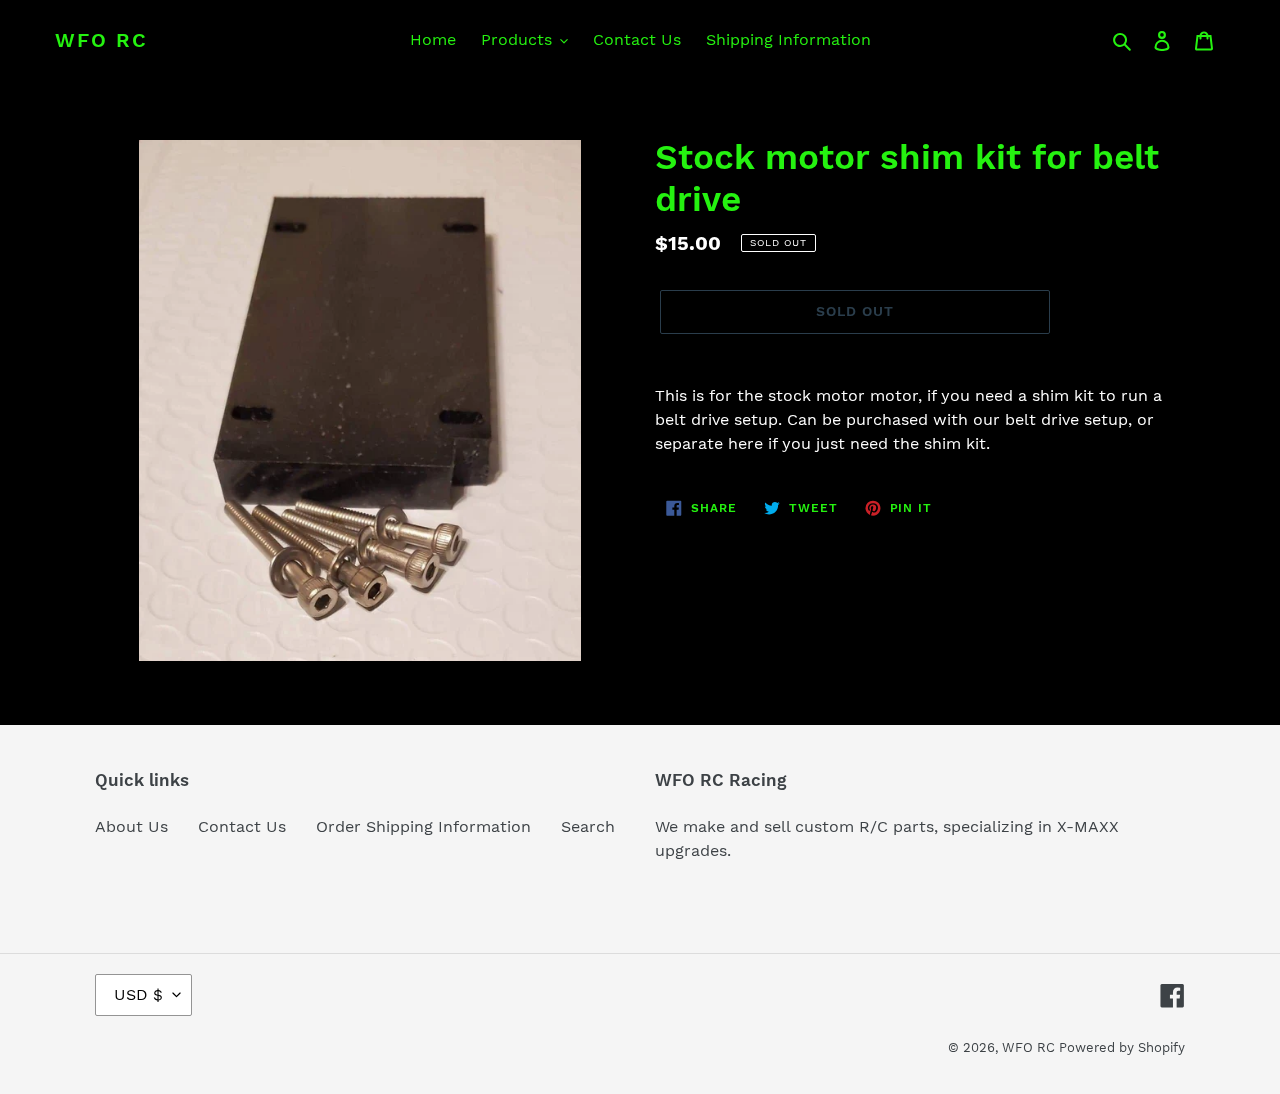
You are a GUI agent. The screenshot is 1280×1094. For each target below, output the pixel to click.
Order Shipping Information (423, 826)
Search (588, 826)
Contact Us (242, 826)
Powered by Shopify (1122, 1047)
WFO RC (101, 40)
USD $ (138, 994)
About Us (131, 826)
